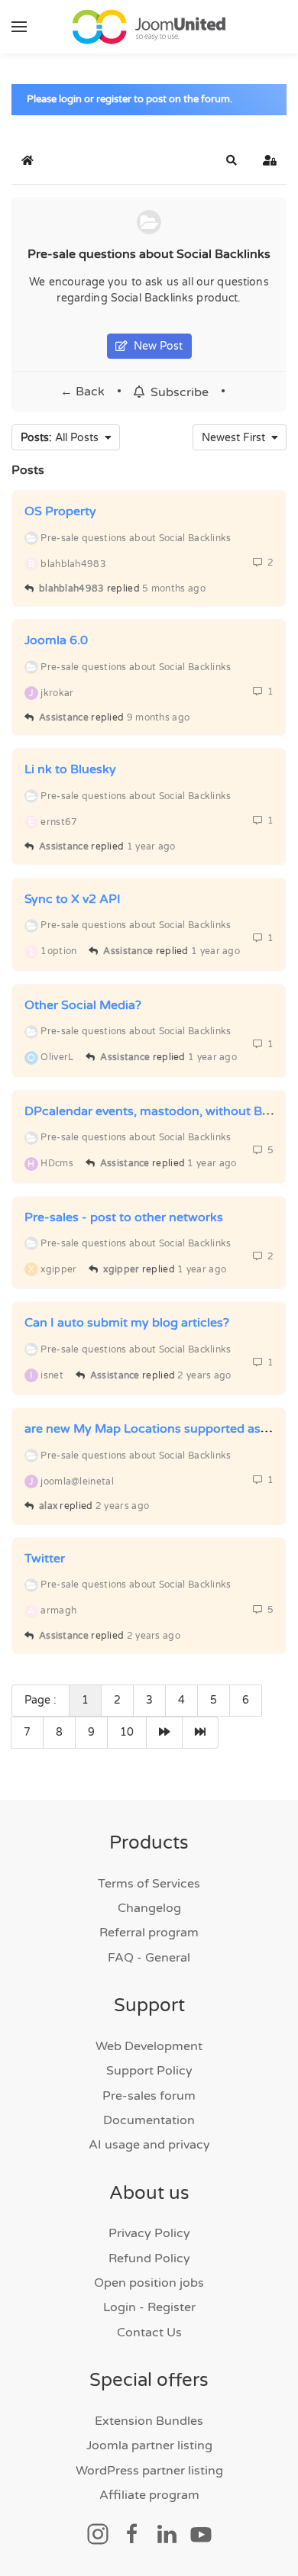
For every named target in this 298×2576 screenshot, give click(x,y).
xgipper (121, 1269)
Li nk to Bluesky (70, 769)
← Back (83, 392)
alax (48, 1506)
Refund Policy (149, 2258)
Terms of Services (149, 1884)
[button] (19, 27)
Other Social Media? (83, 1005)
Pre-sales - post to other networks (124, 1217)
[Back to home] (149, 27)
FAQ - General (149, 1958)
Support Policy (149, 2071)
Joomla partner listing (149, 2445)
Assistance (64, 717)
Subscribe (177, 392)
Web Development (149, 2046)
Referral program (149, 1933)
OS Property (60, 511)
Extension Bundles (149, 2421)
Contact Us (149, 2333)
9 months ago (159, 717)
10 (127, 1732)
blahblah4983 (72, 588)
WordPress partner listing (149, 2471)
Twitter (45, 1559)
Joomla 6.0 (56, 640)
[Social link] (98, 2533)
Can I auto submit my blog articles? (127, 1323)
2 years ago (204, 1375)
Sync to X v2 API (73, 899)
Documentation (149, 2120)
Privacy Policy (149, 2233)
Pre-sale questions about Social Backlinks (149, 254)
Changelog (149, 1908)
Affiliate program (149, 2495)
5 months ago (174, 588)
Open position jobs (149, 2283)
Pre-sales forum (149, 2096)
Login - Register (149, 2307)
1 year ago (151, 846)
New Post (155, 346)
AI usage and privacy (149, 2145)
